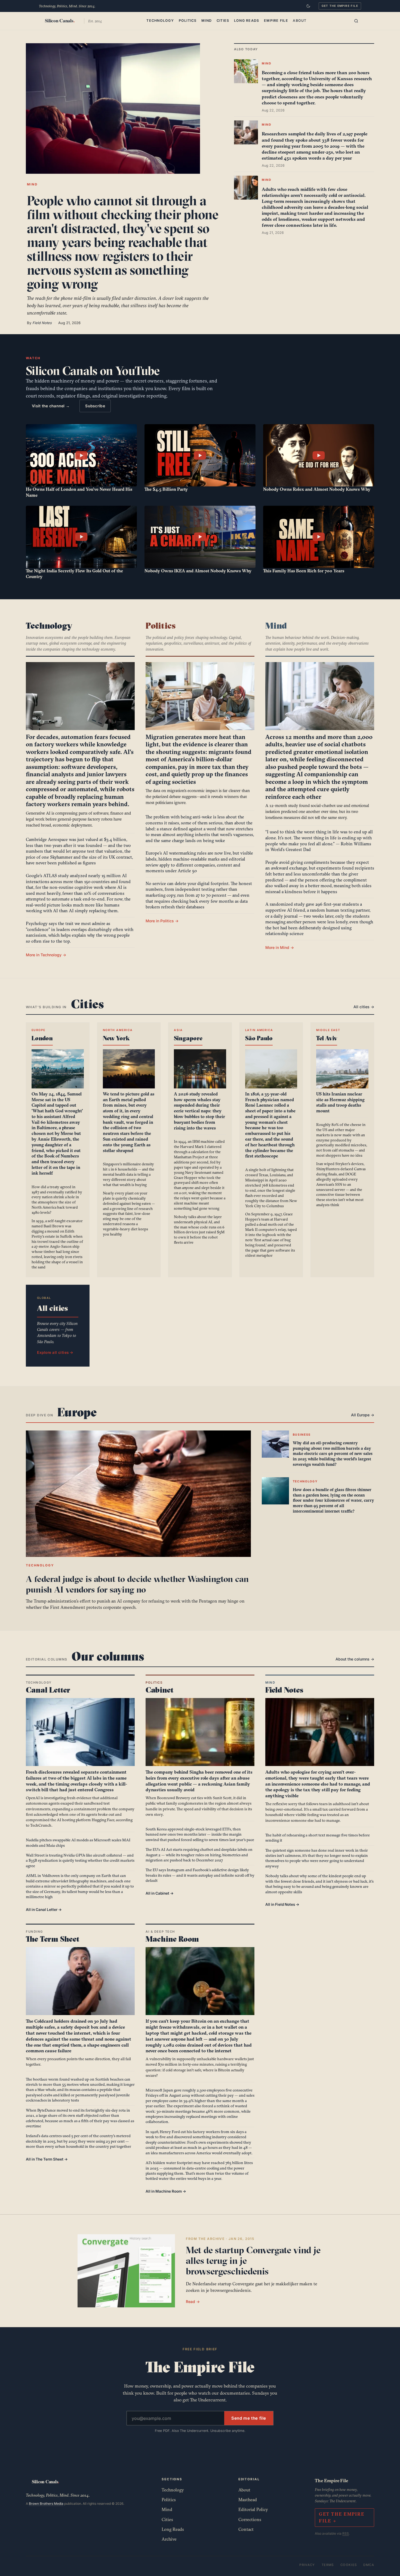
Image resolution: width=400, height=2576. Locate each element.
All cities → (364, 1007)
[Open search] (356, 21)
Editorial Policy (253, 2509)
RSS (346, 2533)
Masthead (248, 2500)
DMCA (369, 2565)
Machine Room (172, 1939)
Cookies (349, 2565)
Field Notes (284, 1690)
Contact (246, 2529)
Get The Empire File (340, 6)
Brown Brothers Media (46, 2504)
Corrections (250, 2519)
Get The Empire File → (341, 2517)
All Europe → (363, 1415)
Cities (223, 21)
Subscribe (95, 406)
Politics (188, 21)
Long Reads (247, 21)
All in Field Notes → (282, 1904)
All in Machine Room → (166, 2191)
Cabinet (160, 1690)
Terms (328, 2565)
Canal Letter (48, 1690)
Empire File (276, 21)
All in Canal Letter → (44, 1910)
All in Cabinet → (160, 1893)
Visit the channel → (51, 406)
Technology (160, 21)
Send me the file (249, 2418)
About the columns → (355, 1659)
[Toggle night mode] (308, 6)
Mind (207, 21)
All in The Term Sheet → (47, 2159)
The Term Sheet (53, 1939)
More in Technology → (46, 955)
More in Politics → (162, 921)
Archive (169, 2539)
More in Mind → (280, 947)
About (300, 21)
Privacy (307, 2565)
